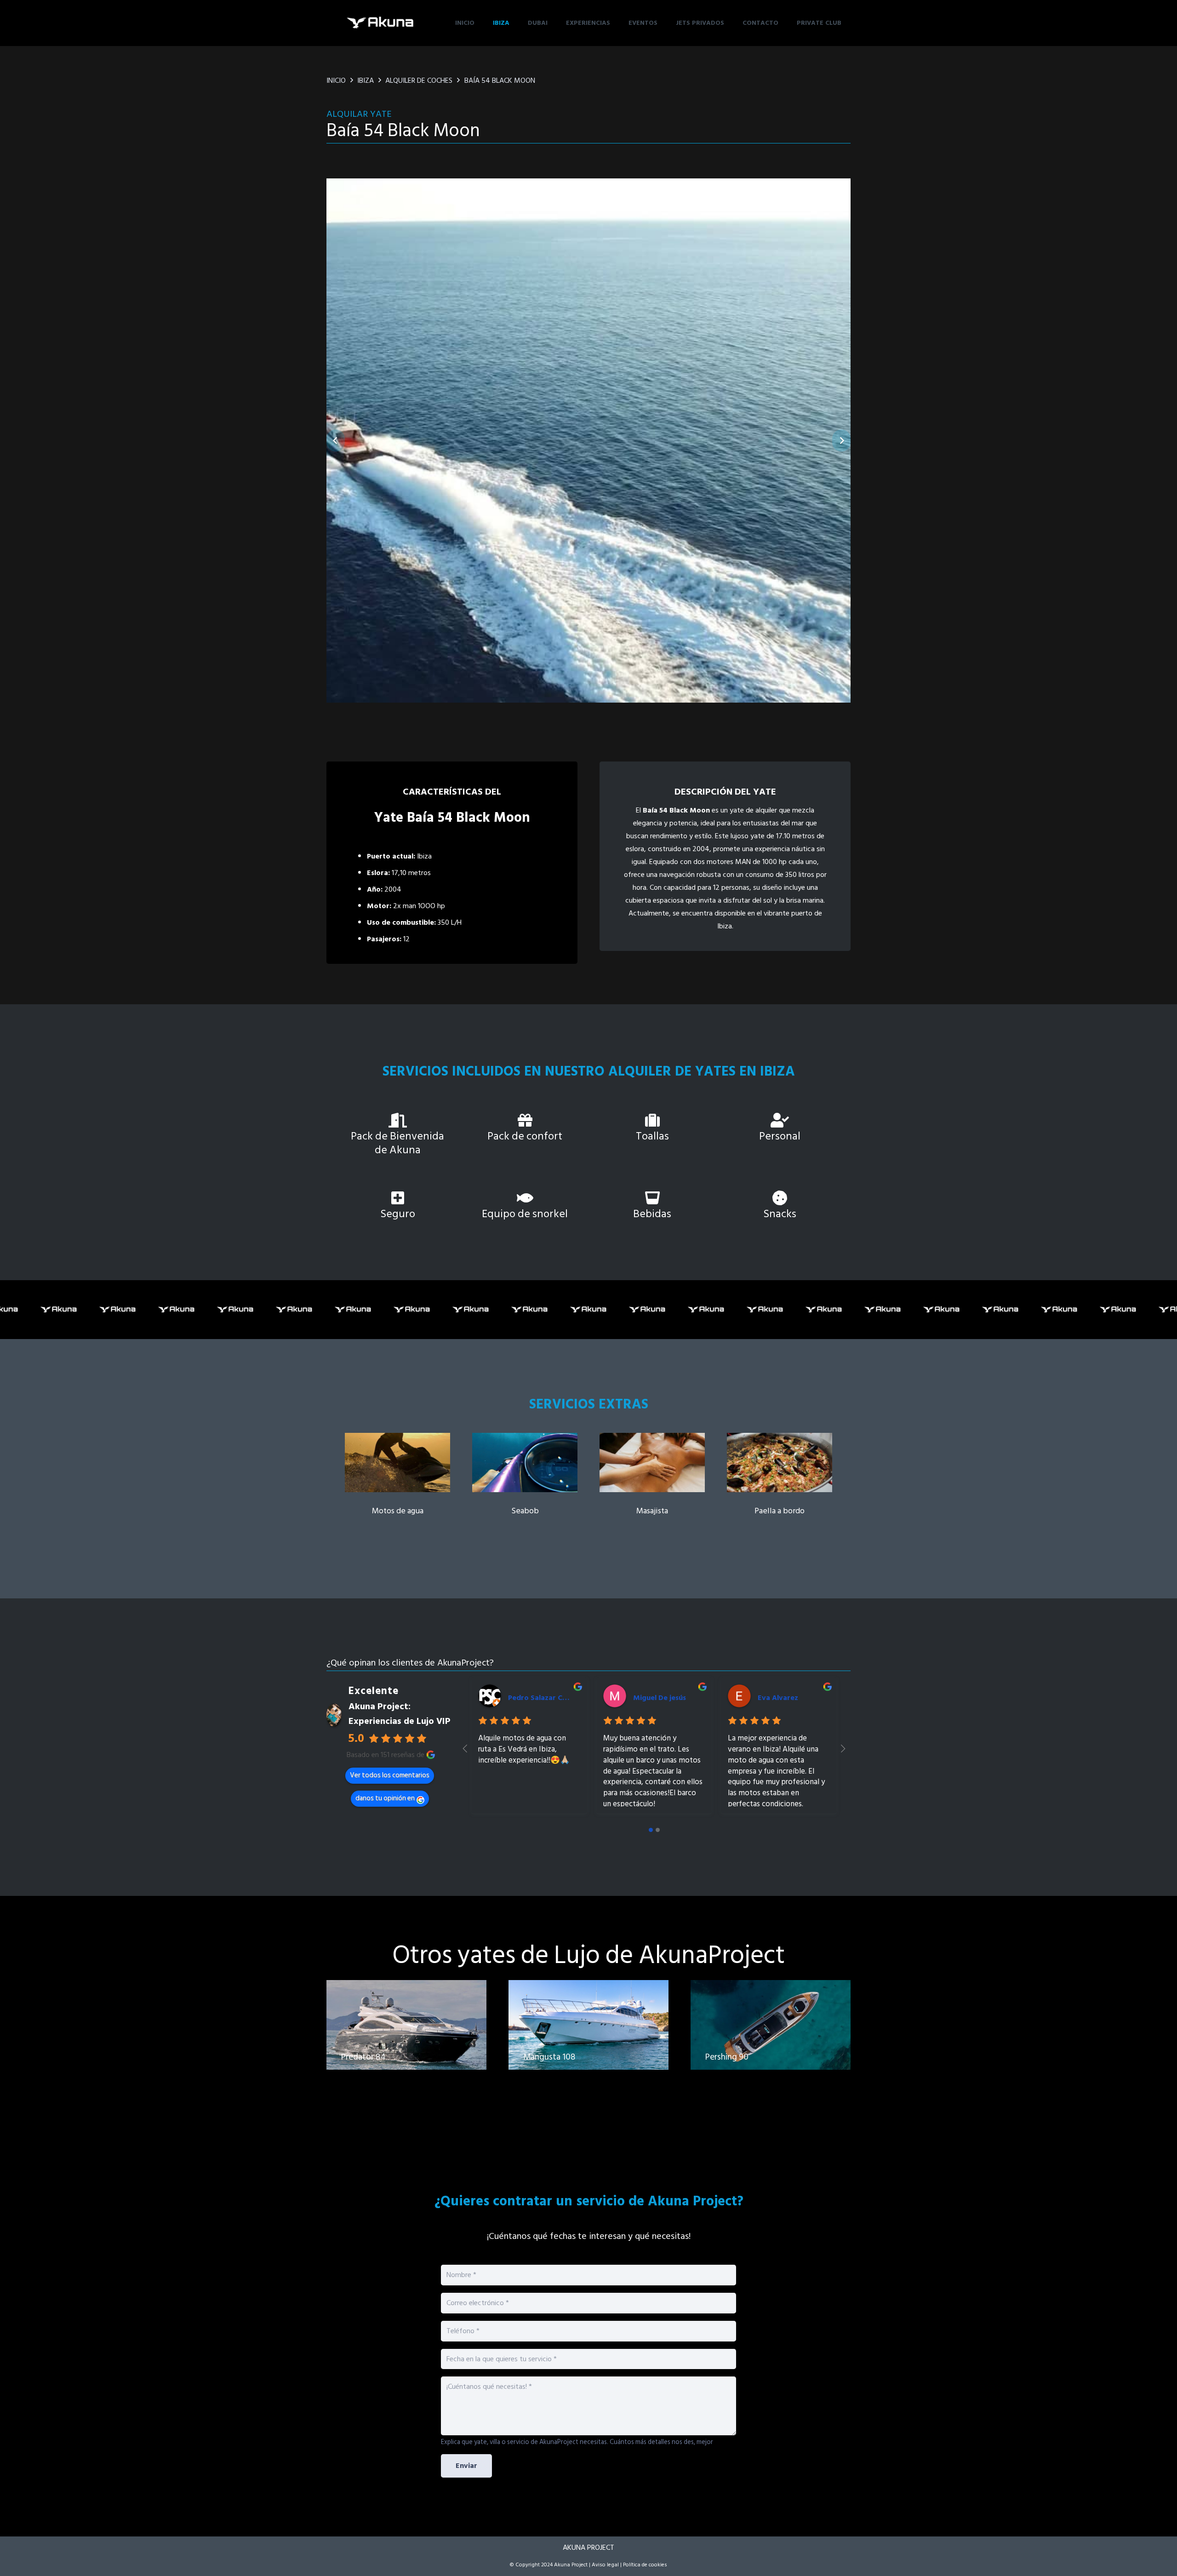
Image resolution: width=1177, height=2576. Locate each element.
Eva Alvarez (778, 1698)
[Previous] (336, 441)
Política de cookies (645, 2565)
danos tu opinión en (385, 1798)
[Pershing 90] (771, 2036)
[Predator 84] (406, 2036)
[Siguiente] (841, 441)
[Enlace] (397, 1475)
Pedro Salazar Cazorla (546, 1698)
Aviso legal (605, 2565)
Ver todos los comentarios (390, 1775)
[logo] (381, 23)
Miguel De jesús (660, 1698)
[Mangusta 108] (588, 2036)
